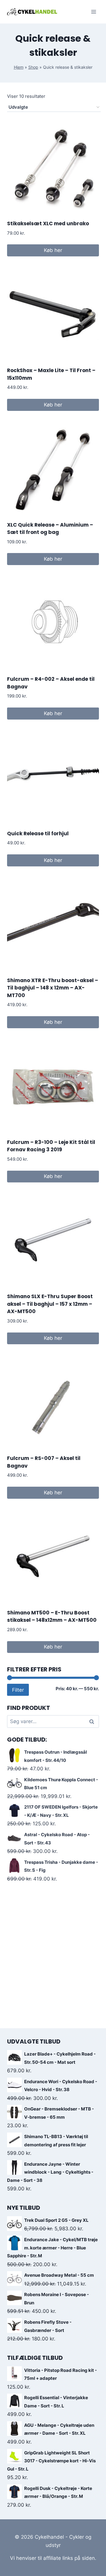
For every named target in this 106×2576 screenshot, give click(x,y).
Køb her (53, 250)
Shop (33, 67)
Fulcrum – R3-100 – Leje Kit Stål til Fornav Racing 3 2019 (51, 1146)
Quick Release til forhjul (38, 834)
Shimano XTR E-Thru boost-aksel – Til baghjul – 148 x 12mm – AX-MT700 (53, 988)
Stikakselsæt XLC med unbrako (48, 224)
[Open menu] (93, 12)
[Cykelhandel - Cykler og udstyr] (32, 12)
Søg (92, 1721)
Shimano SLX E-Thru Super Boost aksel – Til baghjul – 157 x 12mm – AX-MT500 (50, 1304)
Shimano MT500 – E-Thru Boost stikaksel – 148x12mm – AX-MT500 (52, 1616)
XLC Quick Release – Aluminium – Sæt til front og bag (50, 529)
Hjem (19, 67)
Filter (18, 1690)
